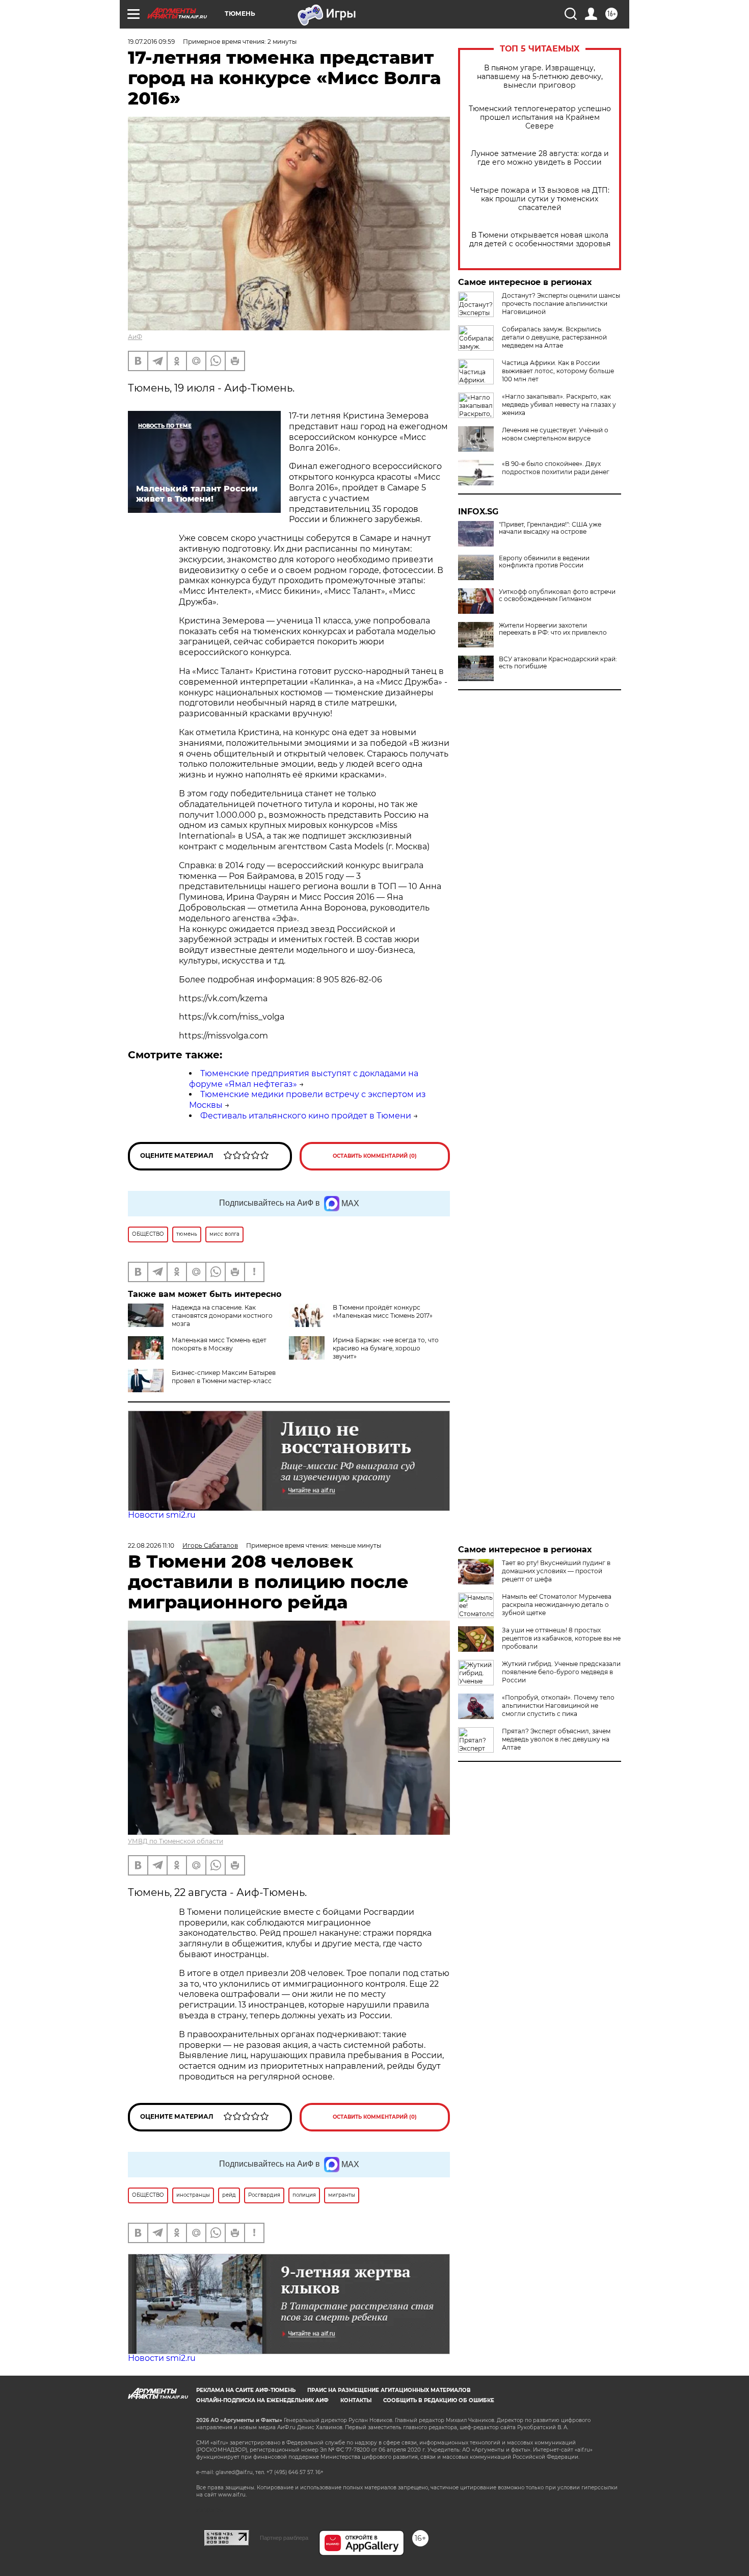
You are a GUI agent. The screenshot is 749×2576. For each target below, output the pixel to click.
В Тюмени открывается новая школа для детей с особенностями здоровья (540, 240)
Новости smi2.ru (162, 1515)
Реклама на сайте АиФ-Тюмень (246, 2390)
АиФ (135, 337)
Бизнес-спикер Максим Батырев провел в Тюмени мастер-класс (224, 1377)
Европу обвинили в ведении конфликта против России (544, 562)
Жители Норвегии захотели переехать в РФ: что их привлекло (553, 629)
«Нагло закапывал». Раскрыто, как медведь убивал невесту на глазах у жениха (559, 405)
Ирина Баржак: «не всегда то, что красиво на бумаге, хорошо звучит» (386, 1348)
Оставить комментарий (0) (375, 1156)
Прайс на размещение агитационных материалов (389, 2390)
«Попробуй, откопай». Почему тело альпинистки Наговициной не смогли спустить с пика (558, 1706)
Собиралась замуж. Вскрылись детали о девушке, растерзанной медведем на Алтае (554, 337)
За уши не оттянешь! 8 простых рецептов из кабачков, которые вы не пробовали (561, 1638)
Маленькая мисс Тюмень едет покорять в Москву (219, 1344)
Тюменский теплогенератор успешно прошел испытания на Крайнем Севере (540, 118)
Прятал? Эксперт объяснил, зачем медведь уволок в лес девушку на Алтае (556, 1739)
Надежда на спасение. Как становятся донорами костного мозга (222, 1316)
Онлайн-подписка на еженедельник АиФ (262, 2400)
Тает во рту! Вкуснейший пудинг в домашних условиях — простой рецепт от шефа (556, 1571)
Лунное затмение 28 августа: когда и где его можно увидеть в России (540, 158)
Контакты (356, 2400)
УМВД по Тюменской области (176, 1841)
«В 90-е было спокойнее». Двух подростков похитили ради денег (556, 468)
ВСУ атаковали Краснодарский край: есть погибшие (558, 663)
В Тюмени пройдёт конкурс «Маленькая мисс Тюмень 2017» (383, 1311)
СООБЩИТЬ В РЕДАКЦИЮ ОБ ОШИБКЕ (439, 2400)
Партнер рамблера (284, 2538)
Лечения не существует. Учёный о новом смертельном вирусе (555, 434)
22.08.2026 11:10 (151, 1545)
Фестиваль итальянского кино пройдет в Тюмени (306, 1116)
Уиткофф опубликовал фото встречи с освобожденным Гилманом (557, 595)
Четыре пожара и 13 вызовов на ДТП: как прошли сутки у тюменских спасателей (540, 199)
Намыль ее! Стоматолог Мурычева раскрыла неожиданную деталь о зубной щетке (557, 1605)
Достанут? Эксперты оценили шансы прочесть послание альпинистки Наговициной (561, 304)
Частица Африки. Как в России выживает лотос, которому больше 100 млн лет (558, 371)
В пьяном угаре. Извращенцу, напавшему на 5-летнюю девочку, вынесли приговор (540, 77)
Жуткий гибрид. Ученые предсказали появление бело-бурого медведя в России (561, 1672)
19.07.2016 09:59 (151, 42)
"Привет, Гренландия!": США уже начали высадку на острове (550, 528)
